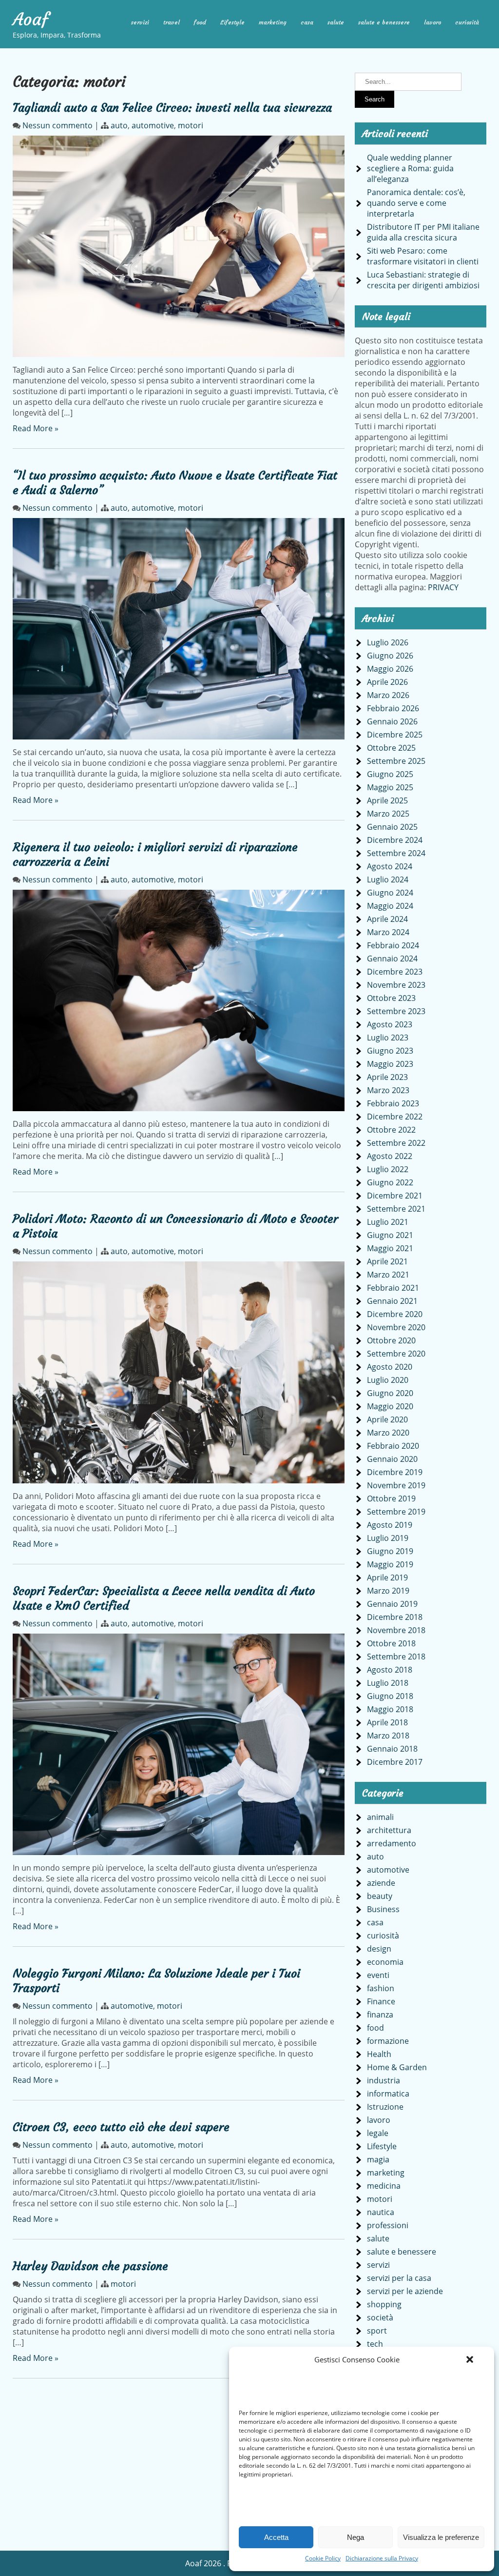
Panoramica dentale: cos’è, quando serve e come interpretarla (416, 203)
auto (119, 125)
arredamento (392, 1843)
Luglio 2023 (388, 1038)
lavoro (432, 22)
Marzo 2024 (388, 932)
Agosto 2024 (390, 866)
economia (385, 1962)
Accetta (276, 2537)
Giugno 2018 (390, 1696)
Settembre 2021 (396, 1209)
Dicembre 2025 (395, 735)
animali (380, 1817)
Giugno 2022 (390, 1182)
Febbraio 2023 (393, 1103)
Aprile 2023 (387, 1077)
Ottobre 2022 (391, 1130)
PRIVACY (443, 587)
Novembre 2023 (396, 985)
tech (375, 2344)
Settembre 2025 (396, 761)
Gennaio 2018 (392, 1749)
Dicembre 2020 (395, 1314)
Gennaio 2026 (392, 721)
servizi (140, 22)
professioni (388, 2225)
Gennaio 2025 (392, 827)
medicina (384, 2186)
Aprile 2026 (387, 682)
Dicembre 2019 (395, 1472)
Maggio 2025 (390, 787)
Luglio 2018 (388, 1683)
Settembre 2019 (396, 1512)
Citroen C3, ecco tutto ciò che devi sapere (121, 2127)
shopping (384, 2304)
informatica (388, 2094)
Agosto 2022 (390, 1156)
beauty (380, 1896)
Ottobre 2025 (391, 748)
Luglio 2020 (388, 1380)
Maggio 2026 (390, 669)
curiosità (467, 22)
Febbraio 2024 (393, 945)
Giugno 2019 (390, 1551)
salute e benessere (384, 22)
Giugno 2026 (390, 656)
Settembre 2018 (396, 1657)
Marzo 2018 (388, 1736)
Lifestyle (232, 22)
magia (378, 2159)
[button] (470, 2359)
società (380, 2317)
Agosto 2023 (390, 1024)
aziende (381, 1883)
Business (383, 1909)
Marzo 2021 (388, 1275)
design (379, 1949)
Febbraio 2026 (393, 708)
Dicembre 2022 (395, 1117)
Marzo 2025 (388, 814)
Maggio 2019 (390, 1564)
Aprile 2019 (387, 1578)
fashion (381, 1988)
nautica (381, 2212)
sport (377, 2331)
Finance (381, 2001)
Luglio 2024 (388, 879)
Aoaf (31, 20)
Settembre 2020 (396, 1354)
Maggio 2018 (390, 1709)
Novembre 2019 (396, 1485)
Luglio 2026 (388, 642)
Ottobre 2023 (391, 998)
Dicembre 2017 (395, 1762)
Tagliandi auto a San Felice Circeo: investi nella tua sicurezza (172, 108)
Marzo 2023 (388, 1090)
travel (172, 22)
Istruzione (385, 2107)
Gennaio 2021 (392, 1301)
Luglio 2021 (388, 1222)
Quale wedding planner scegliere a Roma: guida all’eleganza (410, 168)
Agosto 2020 (390, 1367)
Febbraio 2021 (393, 1288)
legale (378, 2133)
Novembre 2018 (396, 1630)
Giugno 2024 (390, 893)
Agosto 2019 (390, 1525)
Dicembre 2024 (395, 840)
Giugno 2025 (390, 774)
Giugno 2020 (390, 1393)
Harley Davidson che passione (90, 2266)
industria (384, 2080)
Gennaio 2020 (392, 1459)
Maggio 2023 (390, 1064)
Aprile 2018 (387, 1722)
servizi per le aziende (405, 2291)
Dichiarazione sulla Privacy (382, 2558)
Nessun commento (58, 125)
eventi (378, 1975)
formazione (388, 2041)
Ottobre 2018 (391, 1643)
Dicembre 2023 (395, 972)
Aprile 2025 (387, 800)
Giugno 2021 (390, 1235)
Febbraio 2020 (393, 1446)
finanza (380, 2015)
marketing (273, 22)
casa (307, 22)
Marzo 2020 (388, 1433)
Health (379, 2054)
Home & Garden (397, 2067)
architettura (389, 1830)
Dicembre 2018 (395, 1617)
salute (336, 22)
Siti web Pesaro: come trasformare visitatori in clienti (423, 256)
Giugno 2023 (390, 1051)
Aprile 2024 (387, 919)
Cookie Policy (323, 2558)
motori (191, 125)
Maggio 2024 (390, 906)
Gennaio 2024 (392, 959)
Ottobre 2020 (391, 1340)
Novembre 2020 (396, 1327)
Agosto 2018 (390, 1670)
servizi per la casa (399, 2278)
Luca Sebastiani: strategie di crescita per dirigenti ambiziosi (423, 280)
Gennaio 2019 (392, 1604)
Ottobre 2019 (391, 1498)
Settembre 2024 (396, 853)
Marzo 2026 (388, 695)
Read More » (36, 428)
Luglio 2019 (388, 1538)
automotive (153, 125)
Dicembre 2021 (395, 1196)
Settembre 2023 (396, 1011)
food (200, 22)
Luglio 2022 (388, 1169)
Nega (355, 2537)
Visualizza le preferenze (441, 2537)
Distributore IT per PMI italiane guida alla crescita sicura (423, 232)
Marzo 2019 (388, 1591)
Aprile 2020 (387, 1419)
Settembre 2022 (396, 1143)
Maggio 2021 (390, 1248)
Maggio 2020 (390, 1406)
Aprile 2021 (387, 1261)
